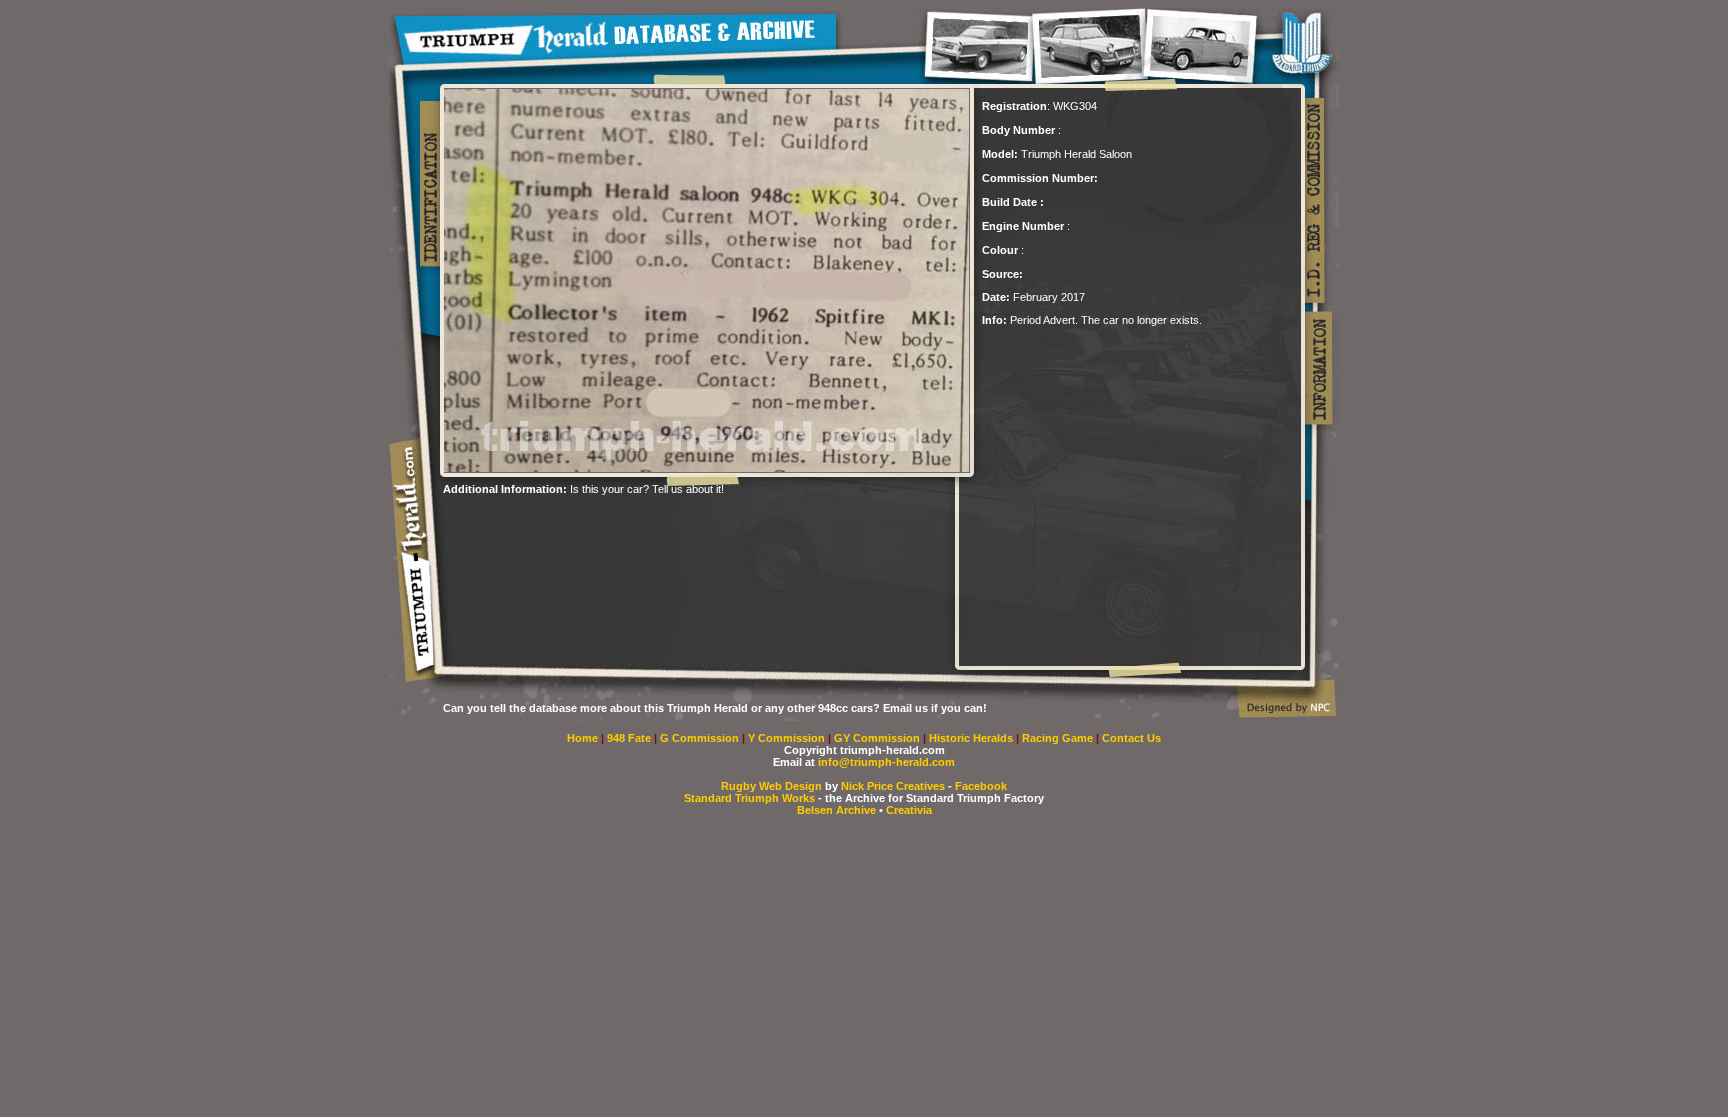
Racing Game (1059, 738)
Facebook (981, 786)
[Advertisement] (677, 525)
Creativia (909, 810)
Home (582, 738)
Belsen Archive (836, 810)
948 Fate (630, 738)
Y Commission (788, 738)
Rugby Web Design (771, 786)
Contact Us (1131, 738)
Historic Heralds (972, 738)
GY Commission (877, 738)
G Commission (701, 738)
